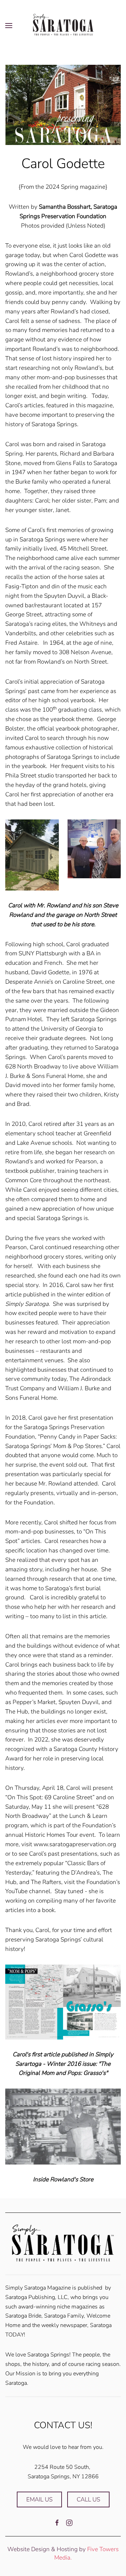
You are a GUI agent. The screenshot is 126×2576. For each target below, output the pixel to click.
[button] (9, 25)
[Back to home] (63, 25)
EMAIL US (39, 2499)
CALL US (88, 2499)
